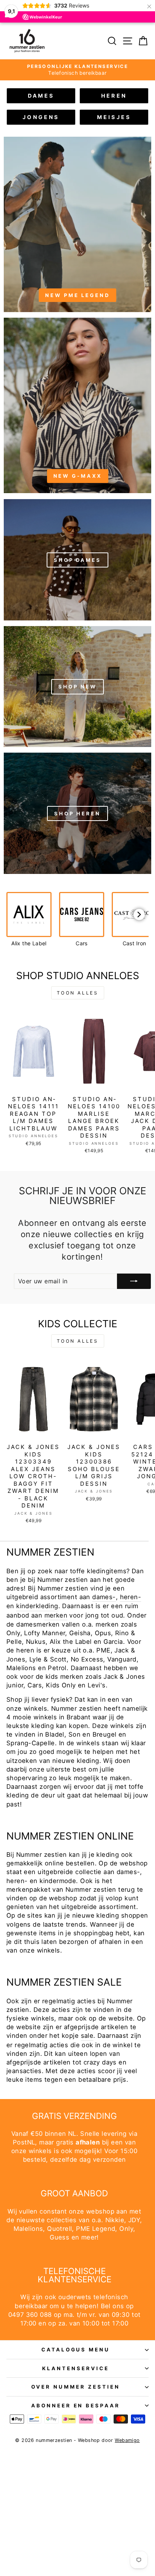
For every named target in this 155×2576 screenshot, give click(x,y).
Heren (114, 96)
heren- (131, 1597)
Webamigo (127, 2440)
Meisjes (114, 117)
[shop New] (77, 686)
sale (87, 2036)
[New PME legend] (77, 224)
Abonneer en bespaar (76, 2405)
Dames (41, 96)
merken (56, 1615)
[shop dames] (77, 559)
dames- (104, 1597)
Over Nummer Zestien (76, 2387)
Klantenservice (76, 2368)
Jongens (41, 117)
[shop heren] (77, 813)
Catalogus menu (76, 2350)
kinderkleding (37, 1606)
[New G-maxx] (77, 405)
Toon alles (78, 993)
